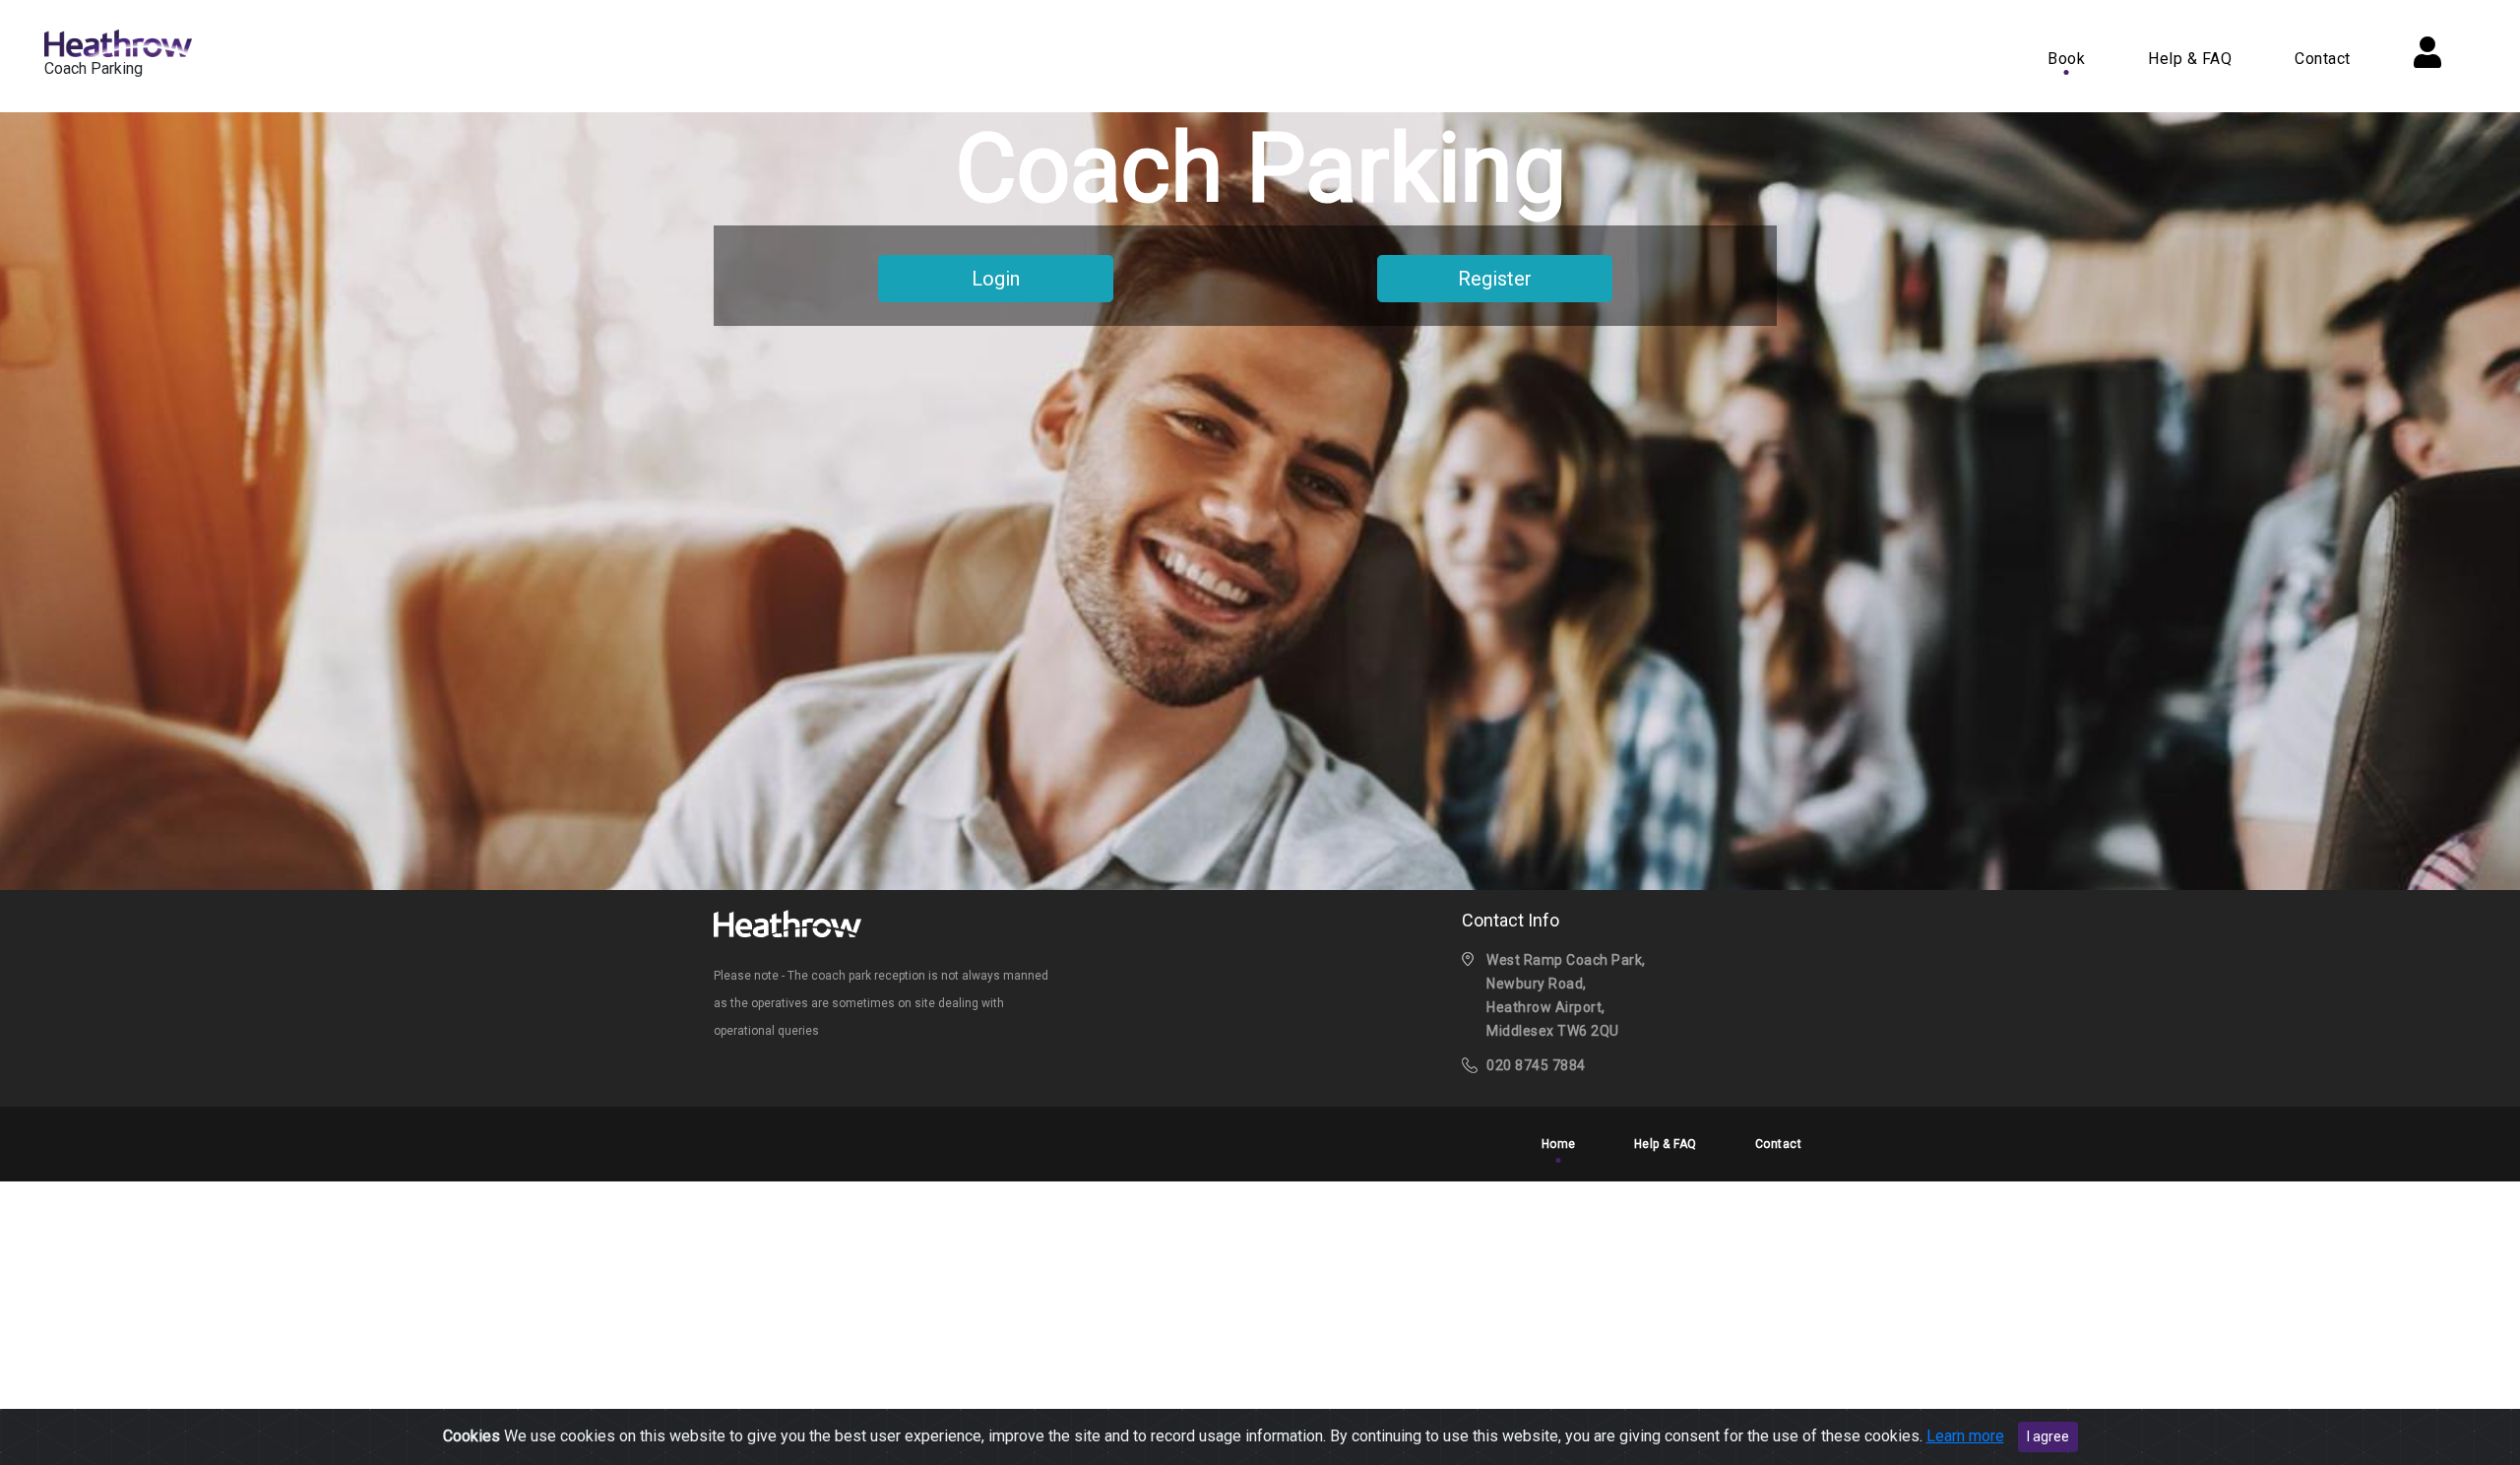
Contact (2323, 59)
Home (1559, 1144)
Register (1495, 279)
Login (996, 279)
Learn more (1965, 1436)
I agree (2048, 1436)
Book (2066, 59)
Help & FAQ (2190, 59)
